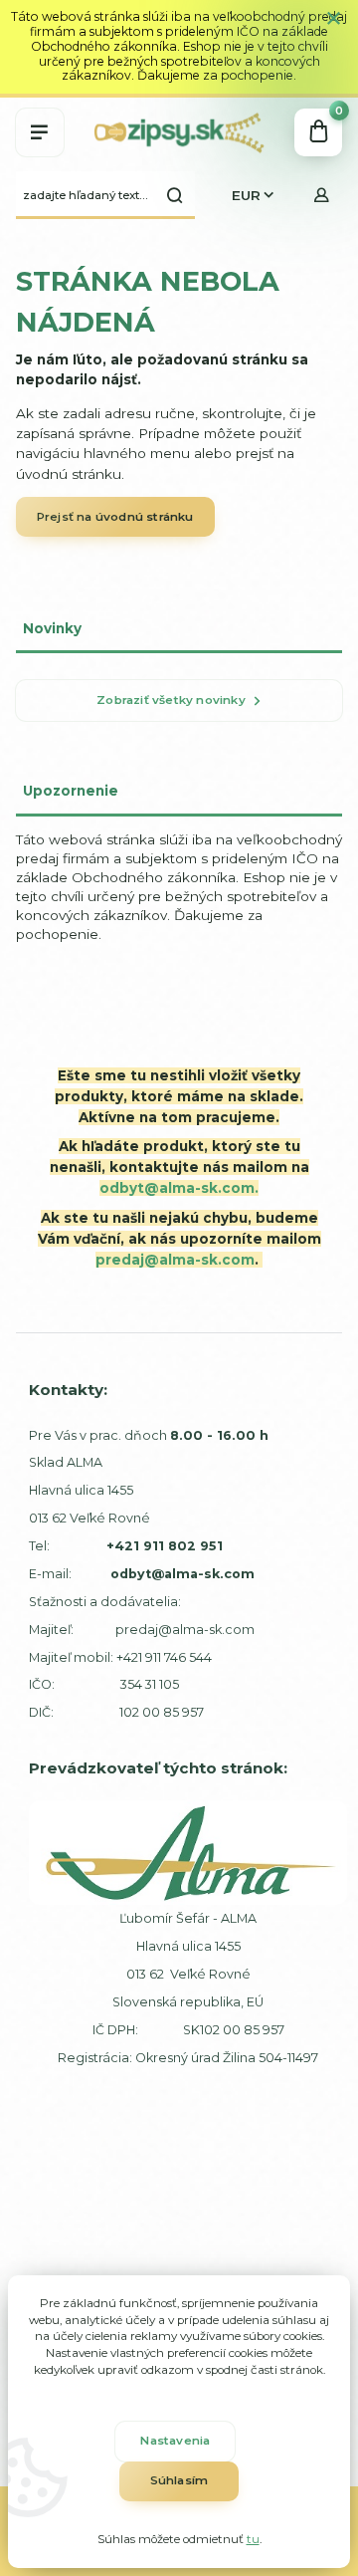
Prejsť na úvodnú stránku (115, 517)
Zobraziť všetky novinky (171, 700)
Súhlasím (179, 2480)
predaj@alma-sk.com (175, 1260)
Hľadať (175, 195)
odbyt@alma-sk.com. (179, 1188)
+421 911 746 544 (164, 1657)
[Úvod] (179, 132)
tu (253, 2539)
